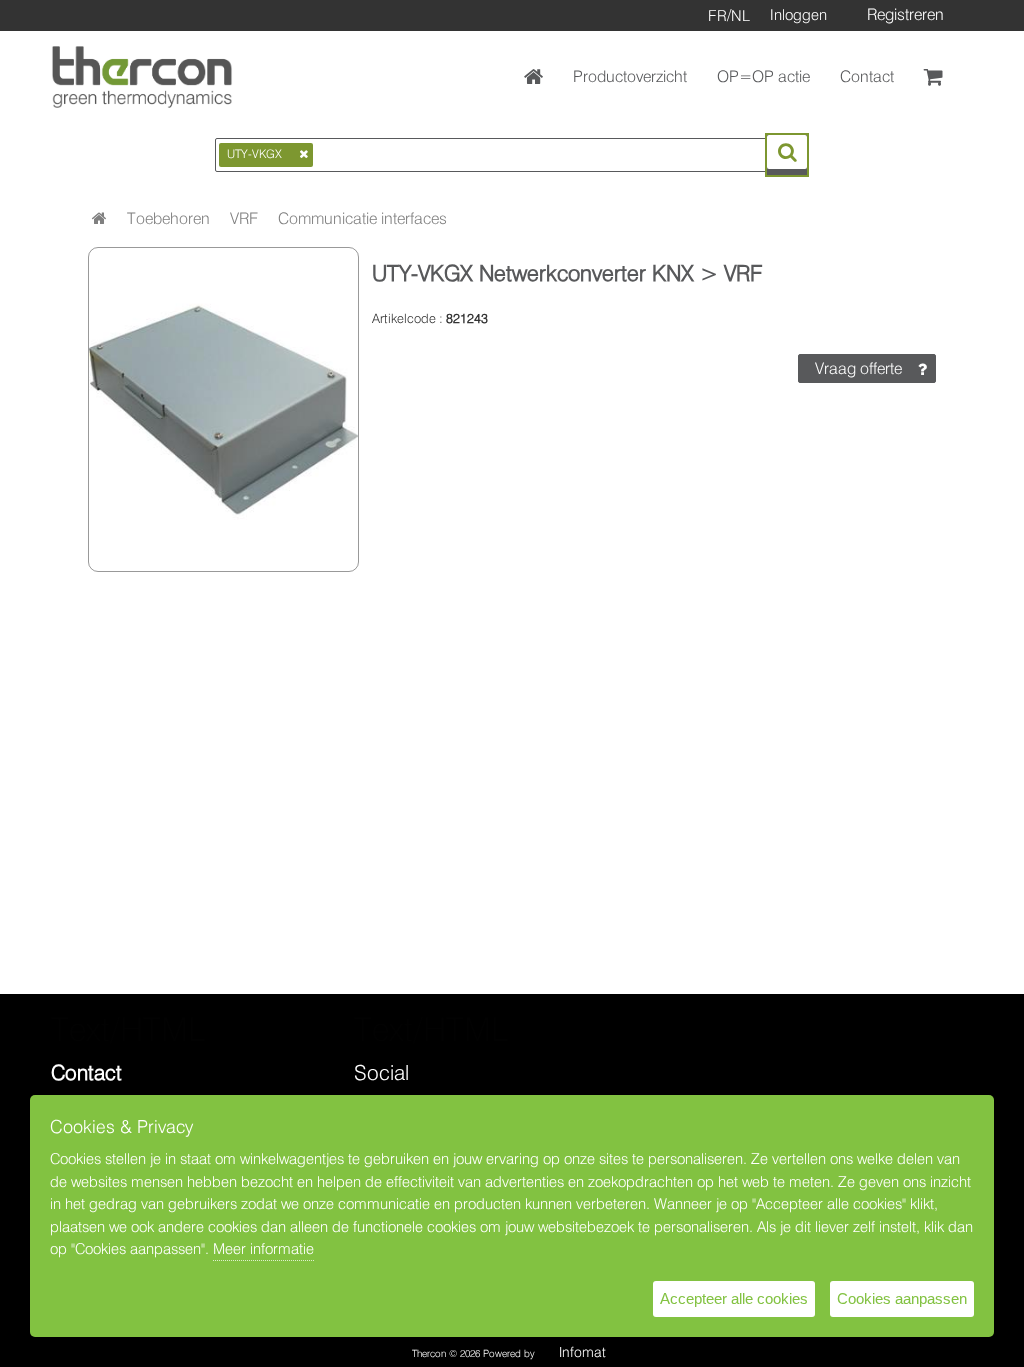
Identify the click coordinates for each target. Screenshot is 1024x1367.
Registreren (905, 14)
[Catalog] (99, 218)
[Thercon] (142, 77)
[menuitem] (168, 219)
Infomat (582, 1352)
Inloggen (798, 15)
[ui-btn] (787, 152)
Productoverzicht (630, 76)
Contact (867, 76)
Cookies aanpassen (902, 1298)
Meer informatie (263, 1249)
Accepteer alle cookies (734, 1298)
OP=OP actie (763, 76)
